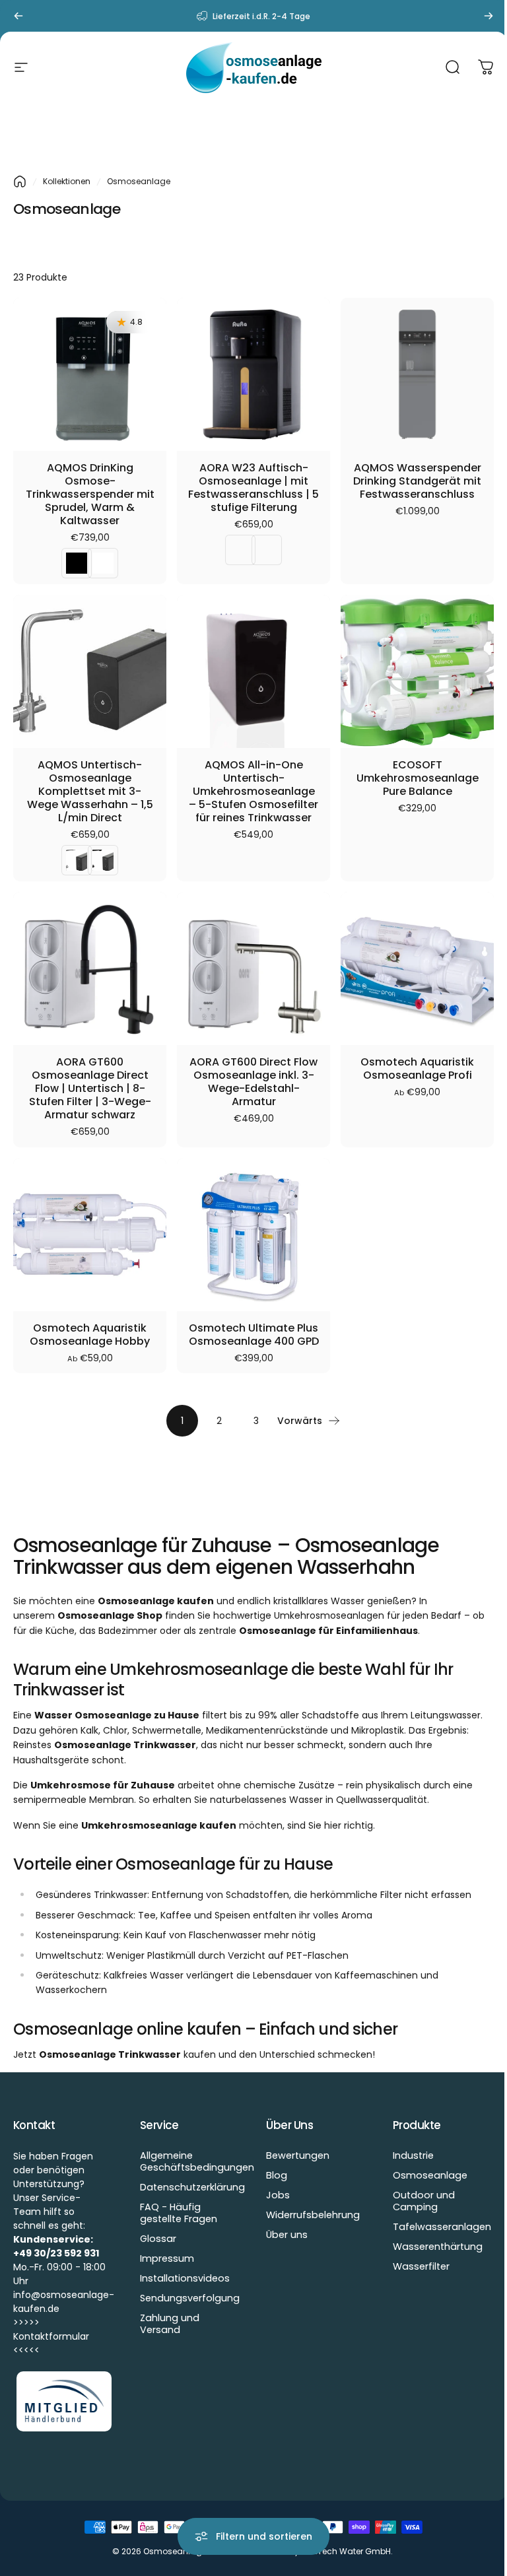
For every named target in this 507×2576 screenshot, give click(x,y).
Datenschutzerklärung (192, 2187)
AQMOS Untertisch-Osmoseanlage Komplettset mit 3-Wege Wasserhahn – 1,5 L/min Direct (90, 792)
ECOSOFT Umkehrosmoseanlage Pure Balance (418, 778)
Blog (277, 2175)
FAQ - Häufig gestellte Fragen (179, 2213)
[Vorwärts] (489, 16)
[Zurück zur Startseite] (20, 182)
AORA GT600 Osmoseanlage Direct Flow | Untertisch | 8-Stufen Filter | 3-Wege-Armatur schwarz (90, 1089)
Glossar (158, 2239)
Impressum (167, 2258)
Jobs (278, 2195)
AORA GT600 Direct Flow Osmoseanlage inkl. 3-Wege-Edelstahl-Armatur (253, 1082)
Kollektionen (67, 181)
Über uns (287, 2235)
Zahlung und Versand (170, 2324)
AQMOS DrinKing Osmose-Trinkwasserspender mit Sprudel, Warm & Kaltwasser (90, 494)
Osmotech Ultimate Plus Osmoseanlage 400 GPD (254, 1335)
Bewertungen (298, 2155)
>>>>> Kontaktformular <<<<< (51, 2336)
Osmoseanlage (430, 2175)
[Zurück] (18, 16)
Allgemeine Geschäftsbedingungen (197, 2161)
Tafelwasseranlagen (442, 2227)
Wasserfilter (421, 2266)
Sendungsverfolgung (190, 2298)
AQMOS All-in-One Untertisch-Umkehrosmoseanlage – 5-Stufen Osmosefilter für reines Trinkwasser (253, 792)
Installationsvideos (185, 2278)
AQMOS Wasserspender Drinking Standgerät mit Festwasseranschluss (417, 481)
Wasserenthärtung (438, 2247)
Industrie (413, 2155)
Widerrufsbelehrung (313, 2215)
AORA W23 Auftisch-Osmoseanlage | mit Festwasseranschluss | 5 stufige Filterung (253, 488)
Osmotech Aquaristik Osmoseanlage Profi (417, 1069)
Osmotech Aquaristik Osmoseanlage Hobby (90, 1335)
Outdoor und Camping (424, 2201)
